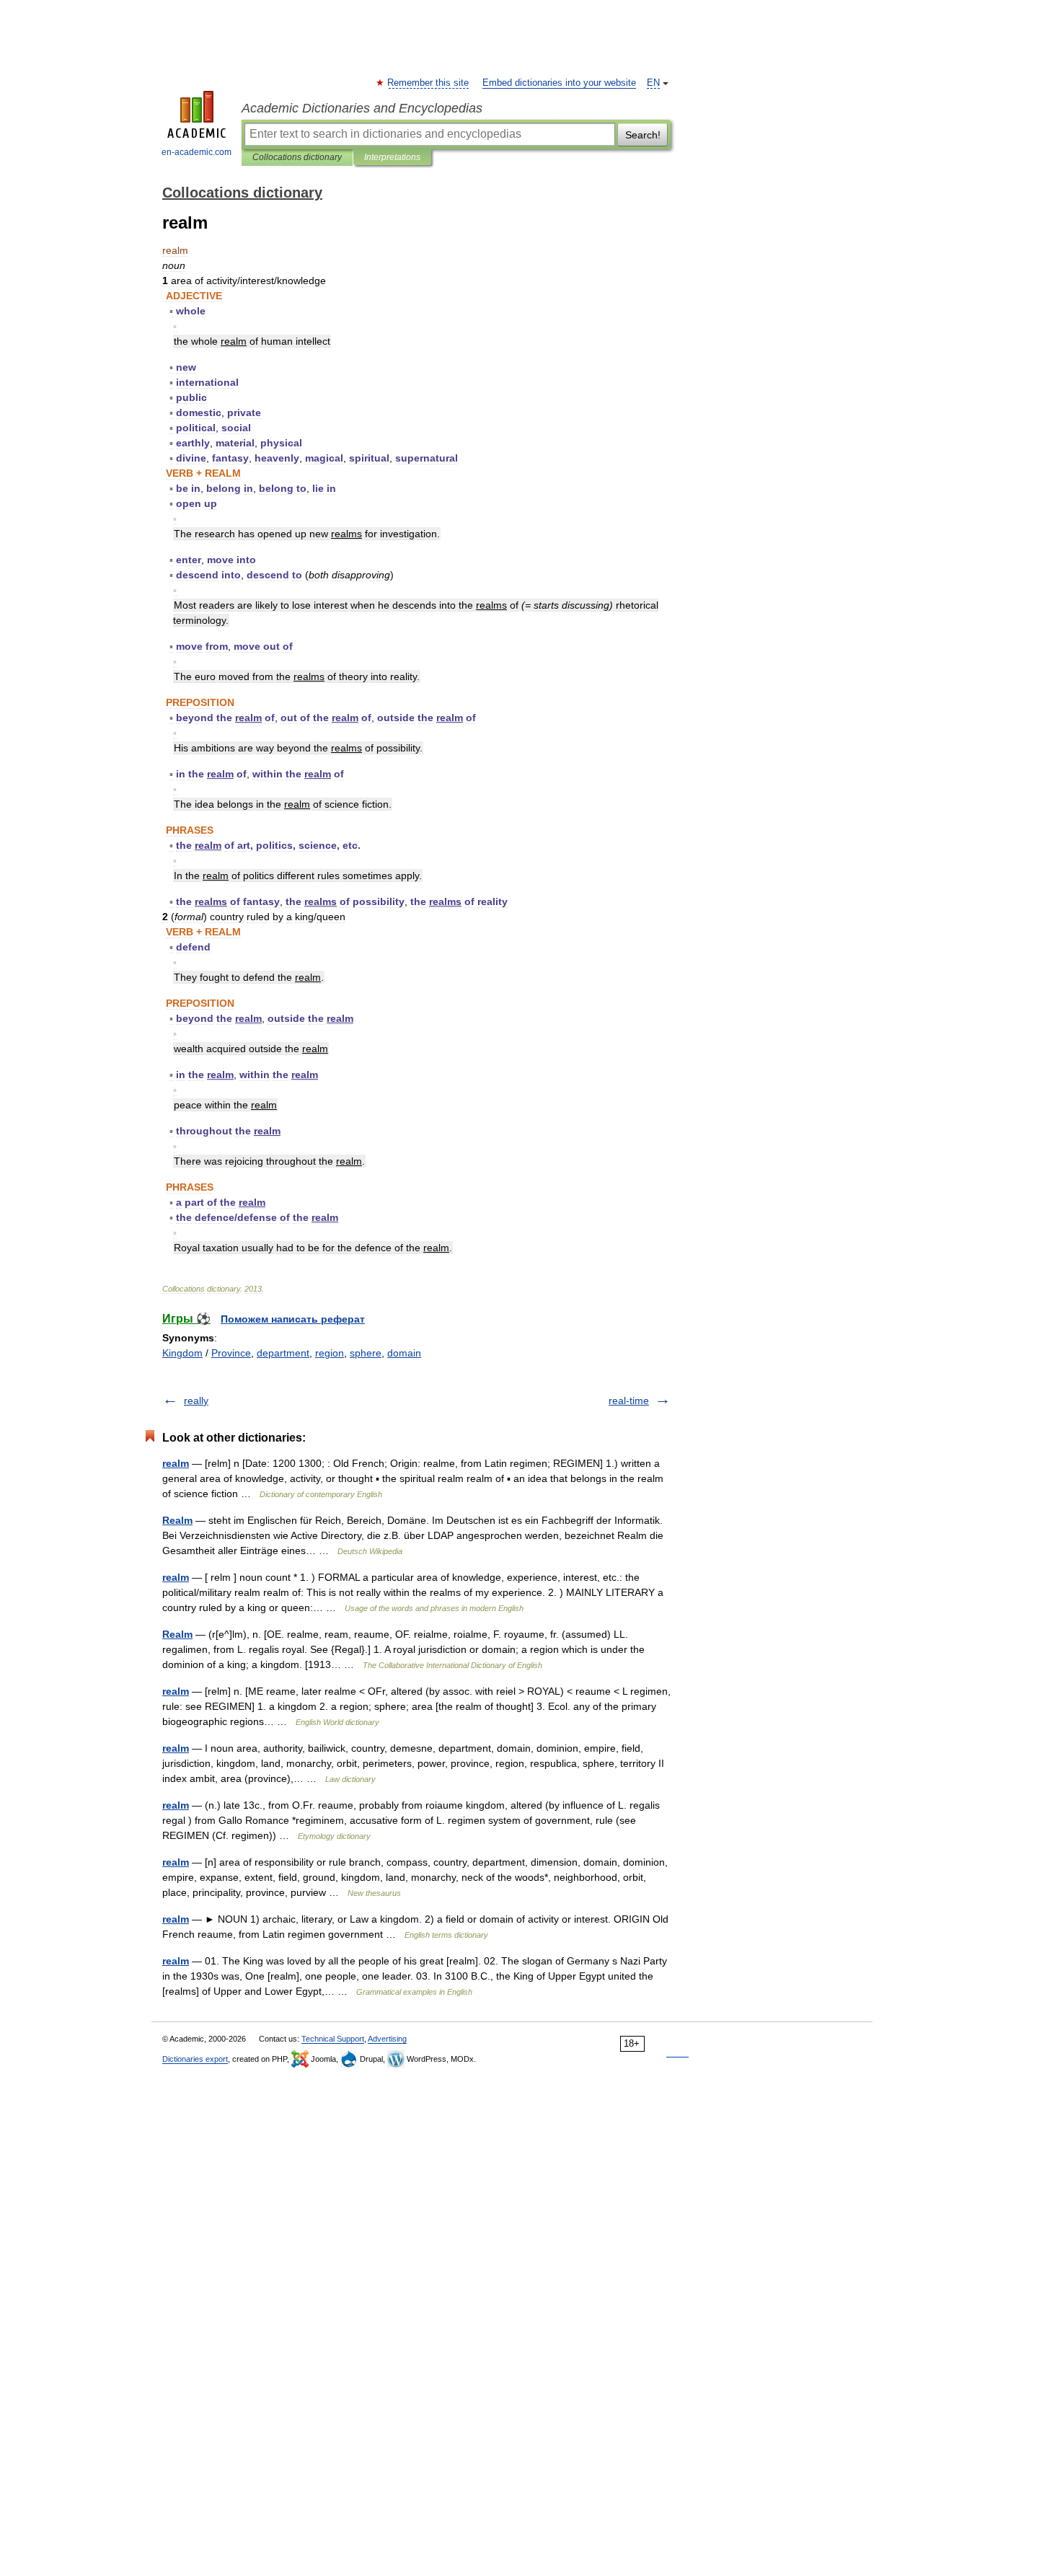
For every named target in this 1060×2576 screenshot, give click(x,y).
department (283, 1353)
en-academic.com (196, 152)
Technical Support (333, 2039)
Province (231, 1353)
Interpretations (392, 157)
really (196, 1401)
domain (404, 1353)
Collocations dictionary (297, 157)
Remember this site (429, 83)
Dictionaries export (195, 2059)
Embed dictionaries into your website (559, 83)
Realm (177, 1520)
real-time (629, 1401)
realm (176, 1463)
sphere (366, 1353)
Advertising (387, 2039)
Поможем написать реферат (293, 1319)
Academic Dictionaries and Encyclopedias (362, 108)
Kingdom (182, 1353)
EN (653, 83)
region (330, 1353)
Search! (643, 135)
